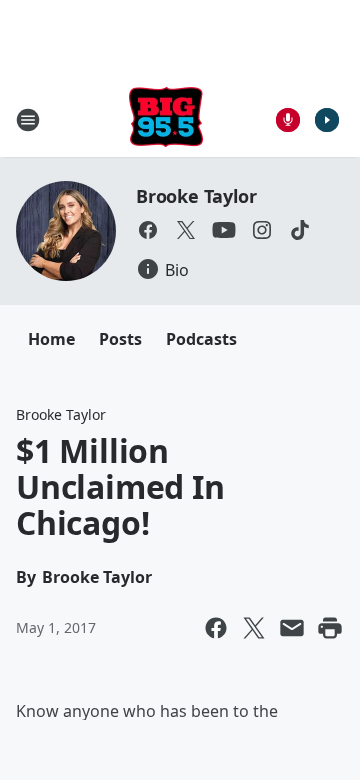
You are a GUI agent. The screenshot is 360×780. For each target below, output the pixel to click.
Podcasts (201, 339)
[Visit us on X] (186, 230)
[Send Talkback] (288, 120)
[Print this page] (330, 628)
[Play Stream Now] (327, 120)
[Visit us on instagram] (262, 230)
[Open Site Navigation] (28, 120)
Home (51, 339)
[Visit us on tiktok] (300, 230)
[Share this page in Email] (292, 628)
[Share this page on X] (254, 628)
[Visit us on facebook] (148, 230)
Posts (120, 339)
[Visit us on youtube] (224, 230)
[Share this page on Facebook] (216, 628)
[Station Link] (166, 119)
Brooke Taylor (196, 196)
